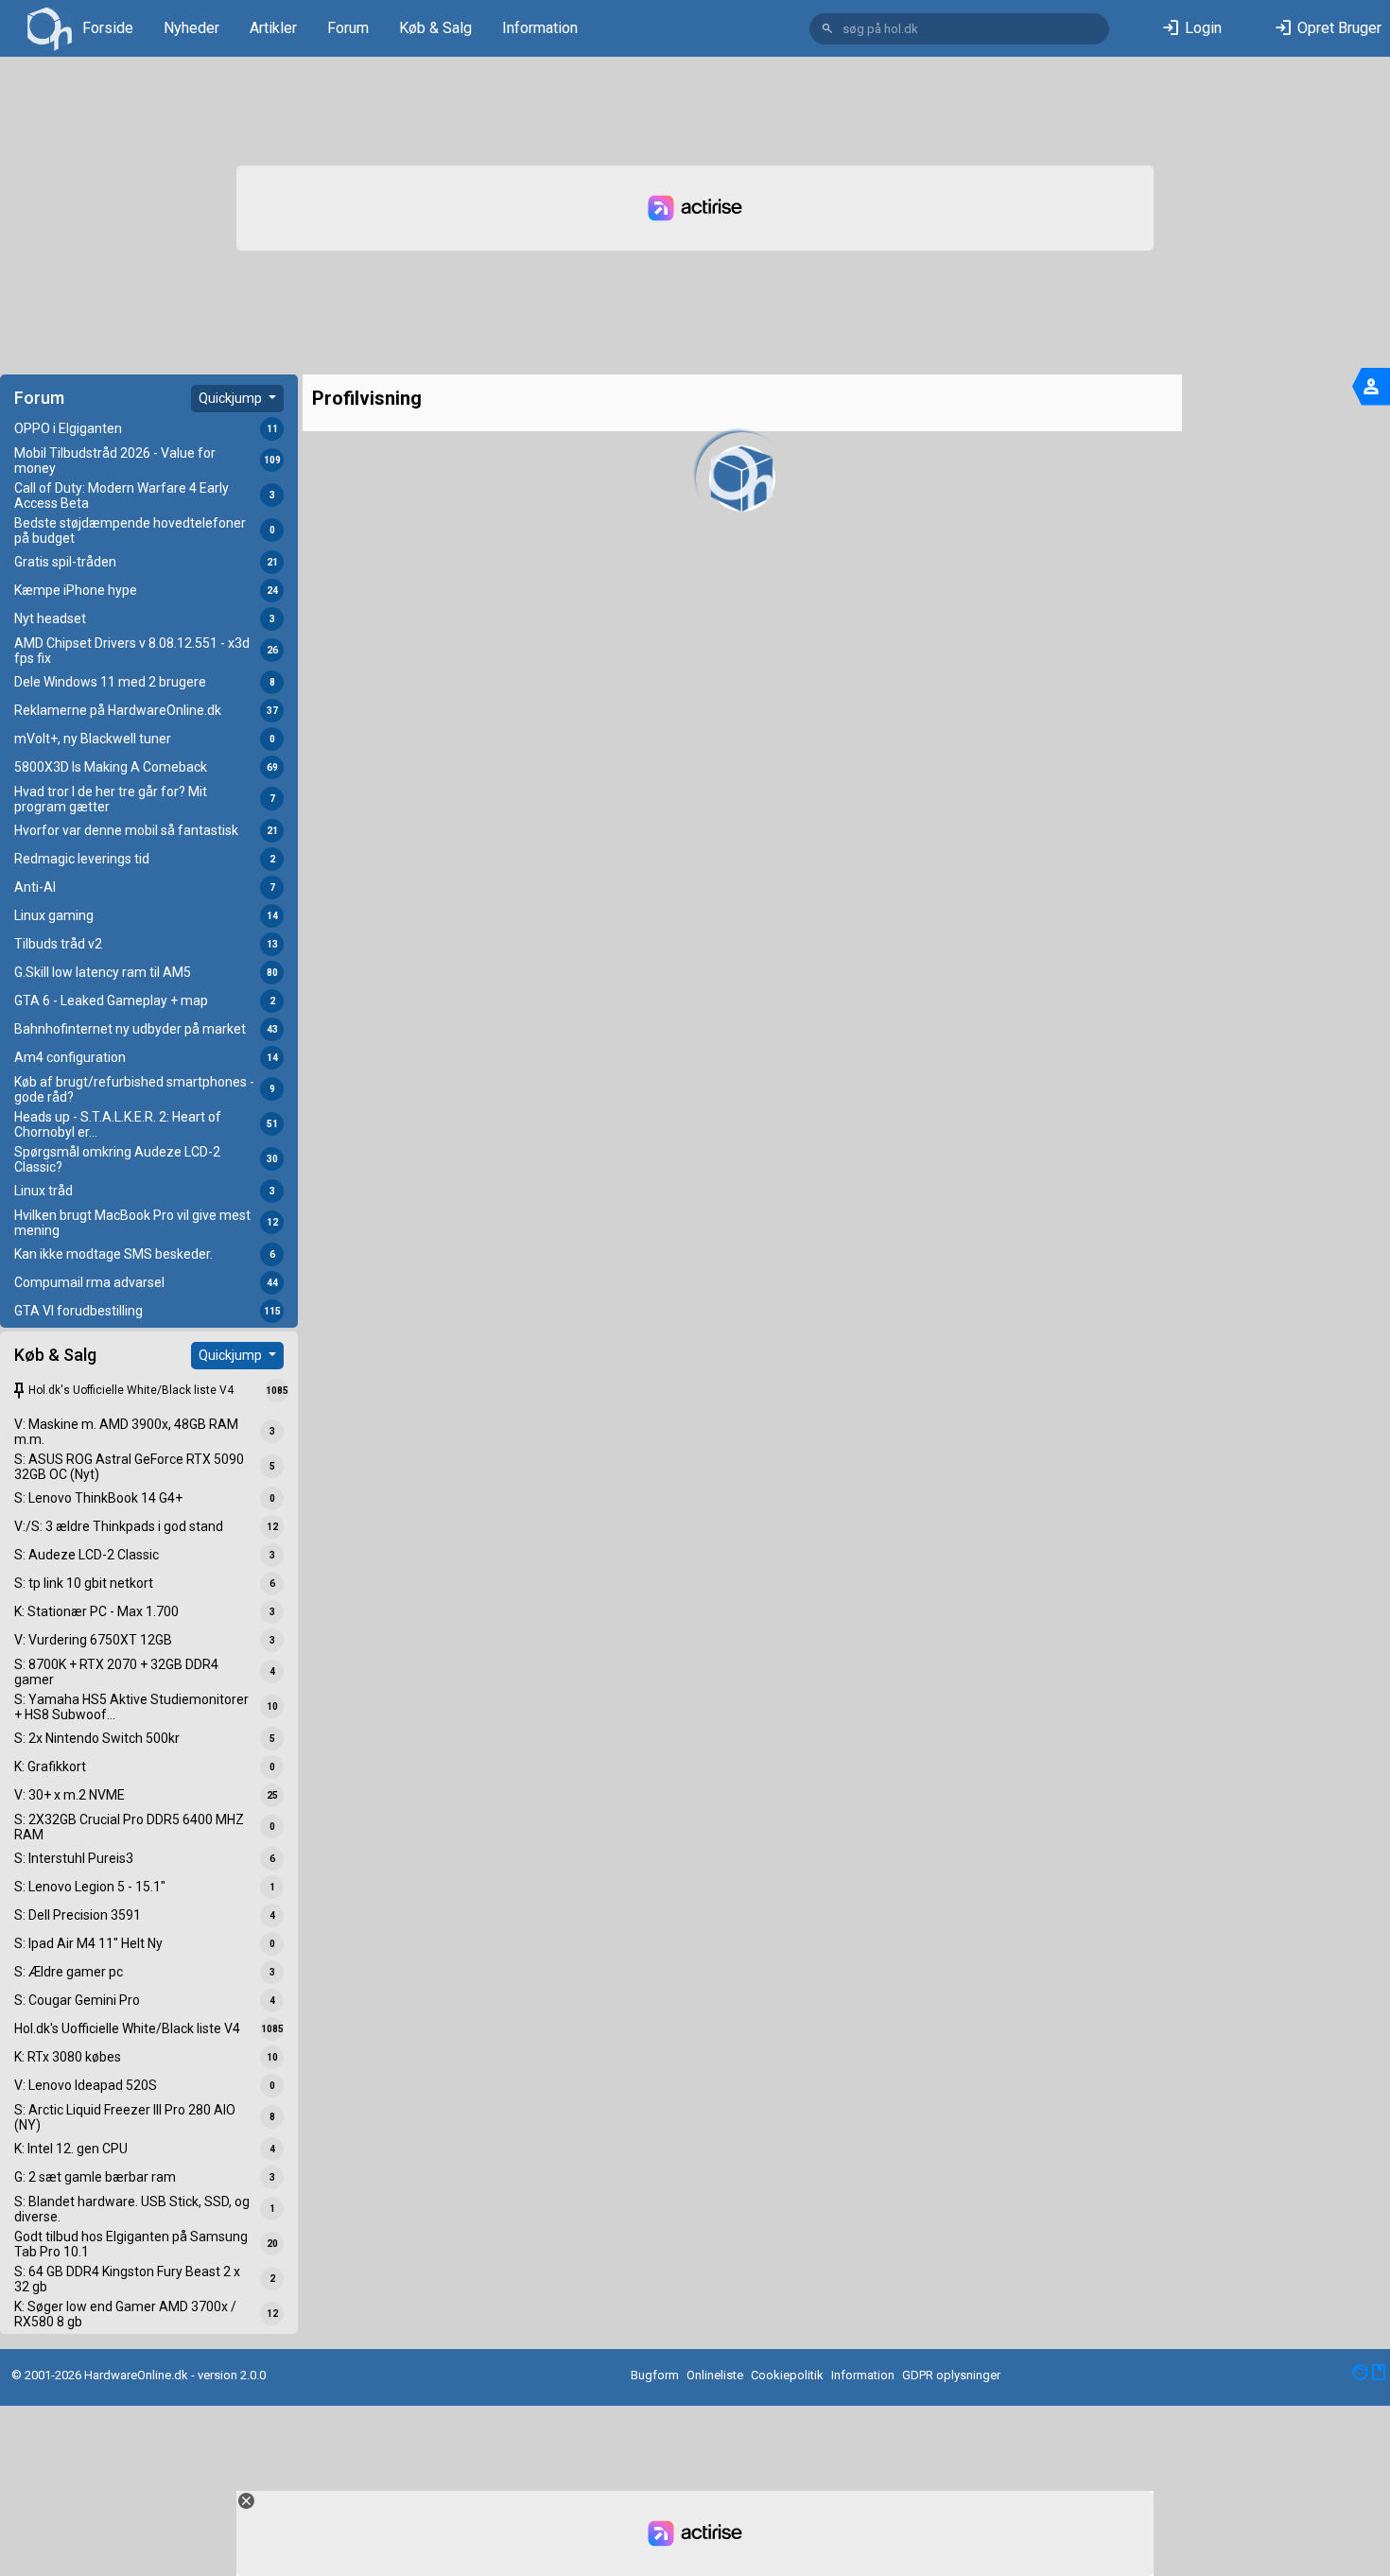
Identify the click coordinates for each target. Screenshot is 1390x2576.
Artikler (273, 28)
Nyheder (191, 28)
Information (540, 28)
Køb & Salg (435, 28)
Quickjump (232, 398)
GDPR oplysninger (951, 2375)
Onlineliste (715, 2375)
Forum (348, 28)
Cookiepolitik (787, 2375)
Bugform (655, 2375)
